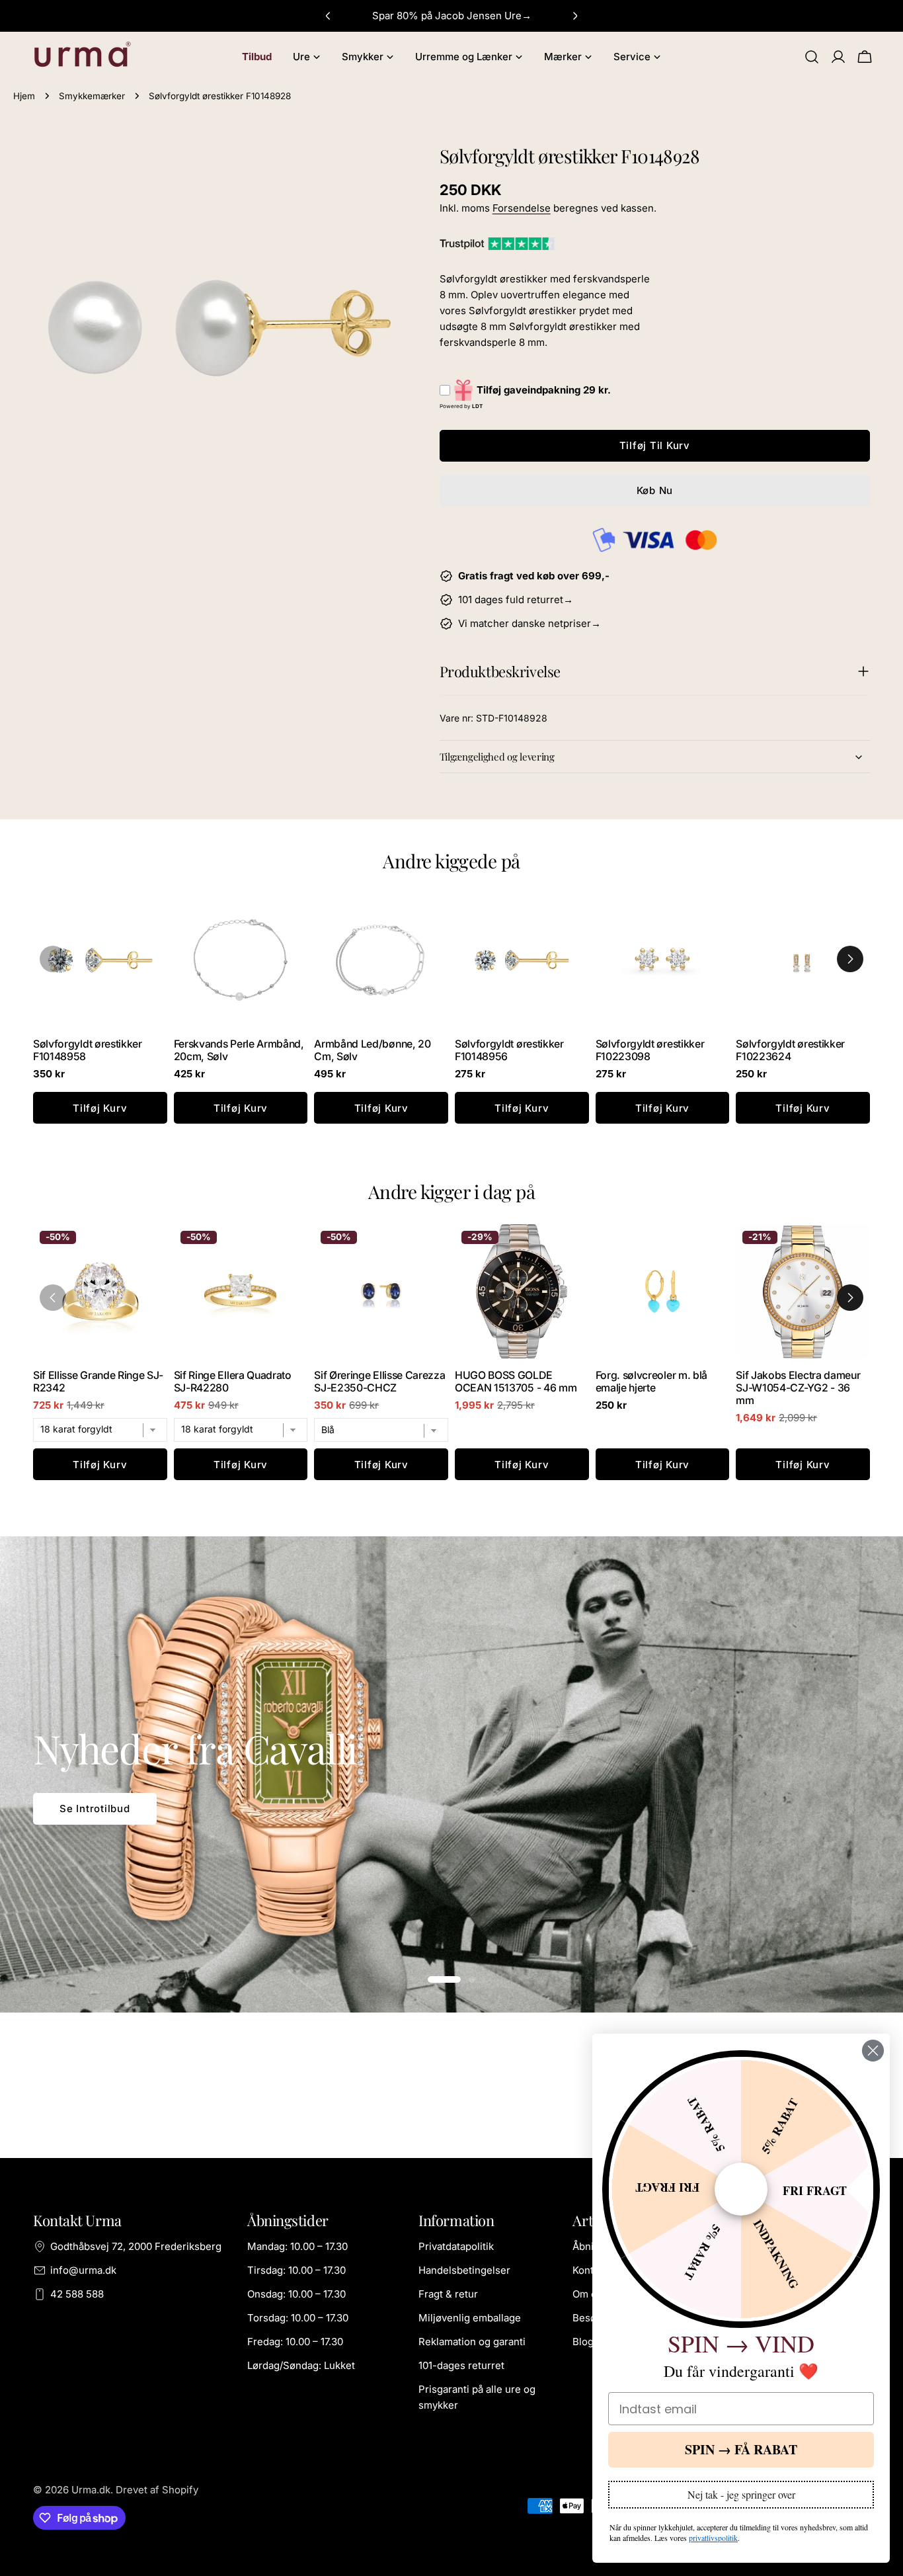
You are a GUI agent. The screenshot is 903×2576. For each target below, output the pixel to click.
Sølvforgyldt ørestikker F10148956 (509, 1050)
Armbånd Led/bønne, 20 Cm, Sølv (372, 1050)
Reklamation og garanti (472, 2342)
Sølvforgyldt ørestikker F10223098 (650, 1050)
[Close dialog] (873, 2051)
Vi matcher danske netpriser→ (530, 623)
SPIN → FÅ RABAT (741, 2449)
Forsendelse (522, 208)
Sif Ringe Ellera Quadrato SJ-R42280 (233, 1382)
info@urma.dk (83, 2270)
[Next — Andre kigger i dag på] (850, 1298)
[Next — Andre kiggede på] (850, 959)
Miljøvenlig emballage (470, 2318)
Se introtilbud (95, 1808)
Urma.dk (91, 2490)
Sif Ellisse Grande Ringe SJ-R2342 (98, 1382)
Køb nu (655, 490)
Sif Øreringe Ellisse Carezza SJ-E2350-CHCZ (379, 1382)
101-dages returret (461, 2365)
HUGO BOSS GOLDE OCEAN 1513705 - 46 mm (516, 1382)
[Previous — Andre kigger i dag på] (53, 1298)
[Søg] (812, 57)
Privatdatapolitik (456, 2246)
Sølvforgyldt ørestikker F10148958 (88, 1050)
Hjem (24, 96)
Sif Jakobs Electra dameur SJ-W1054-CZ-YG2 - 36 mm (798, 1388)
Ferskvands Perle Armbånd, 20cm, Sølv (239, 1050)
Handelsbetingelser (464, 2270)
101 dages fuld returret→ (516, 600)
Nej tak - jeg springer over (741, 2494)
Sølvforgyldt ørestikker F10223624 (790, 1050)
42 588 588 (77, 2294)
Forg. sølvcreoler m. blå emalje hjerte (651, 1382)
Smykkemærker (92, 96)
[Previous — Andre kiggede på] (53, 959)
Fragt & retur (448, 2294)
